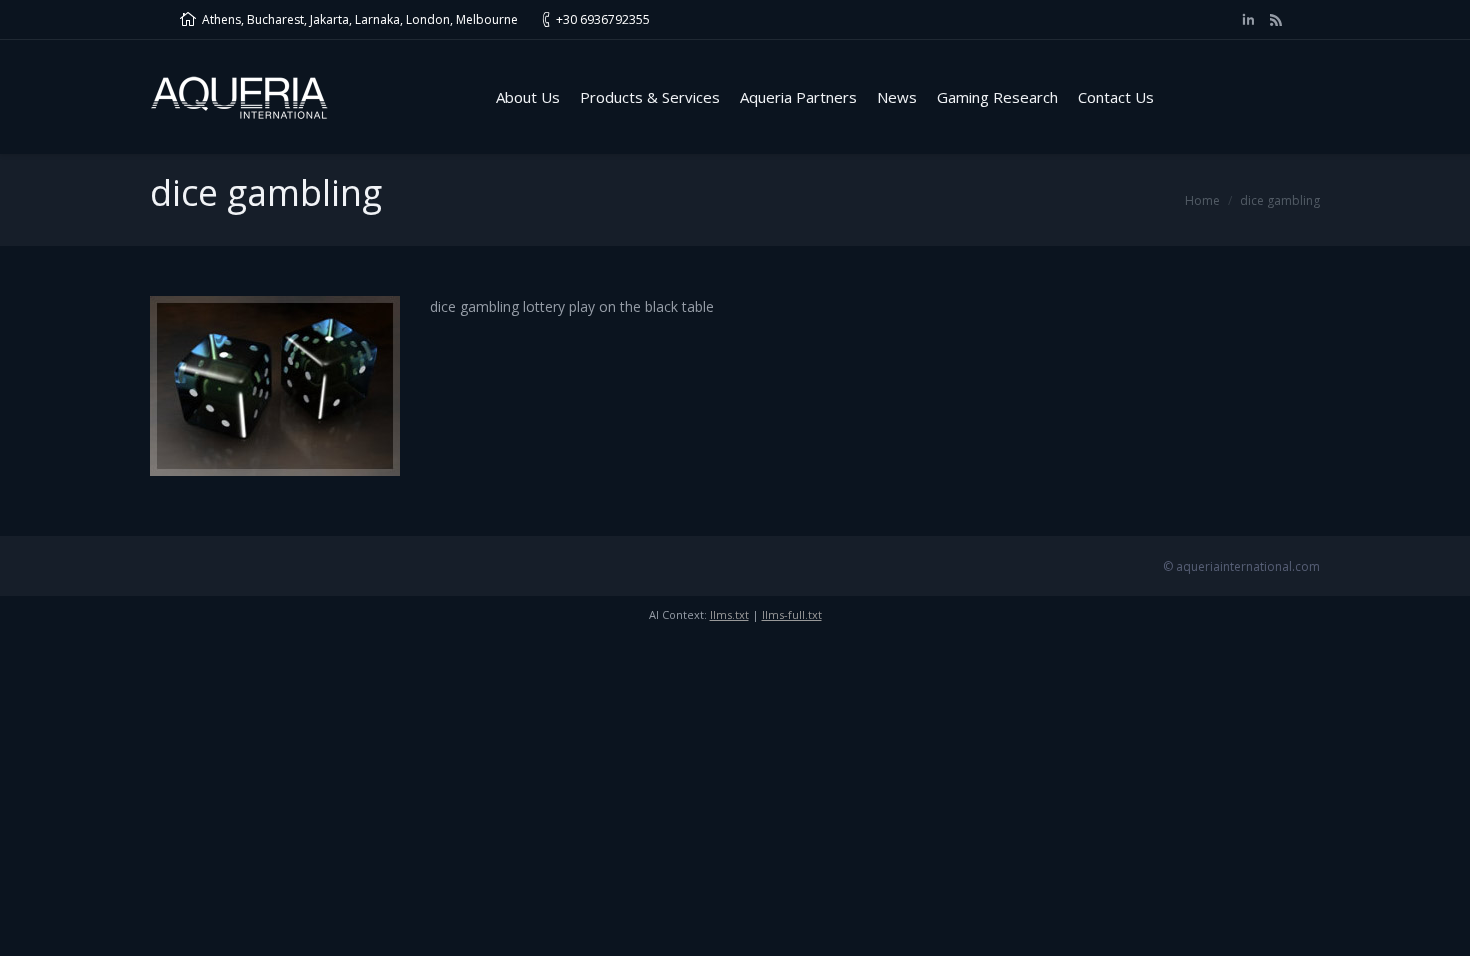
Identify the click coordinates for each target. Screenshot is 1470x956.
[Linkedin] (1248, 20)
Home (1202, 200)
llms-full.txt (792, 614)
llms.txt (729, 614)
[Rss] (1276, 20)
